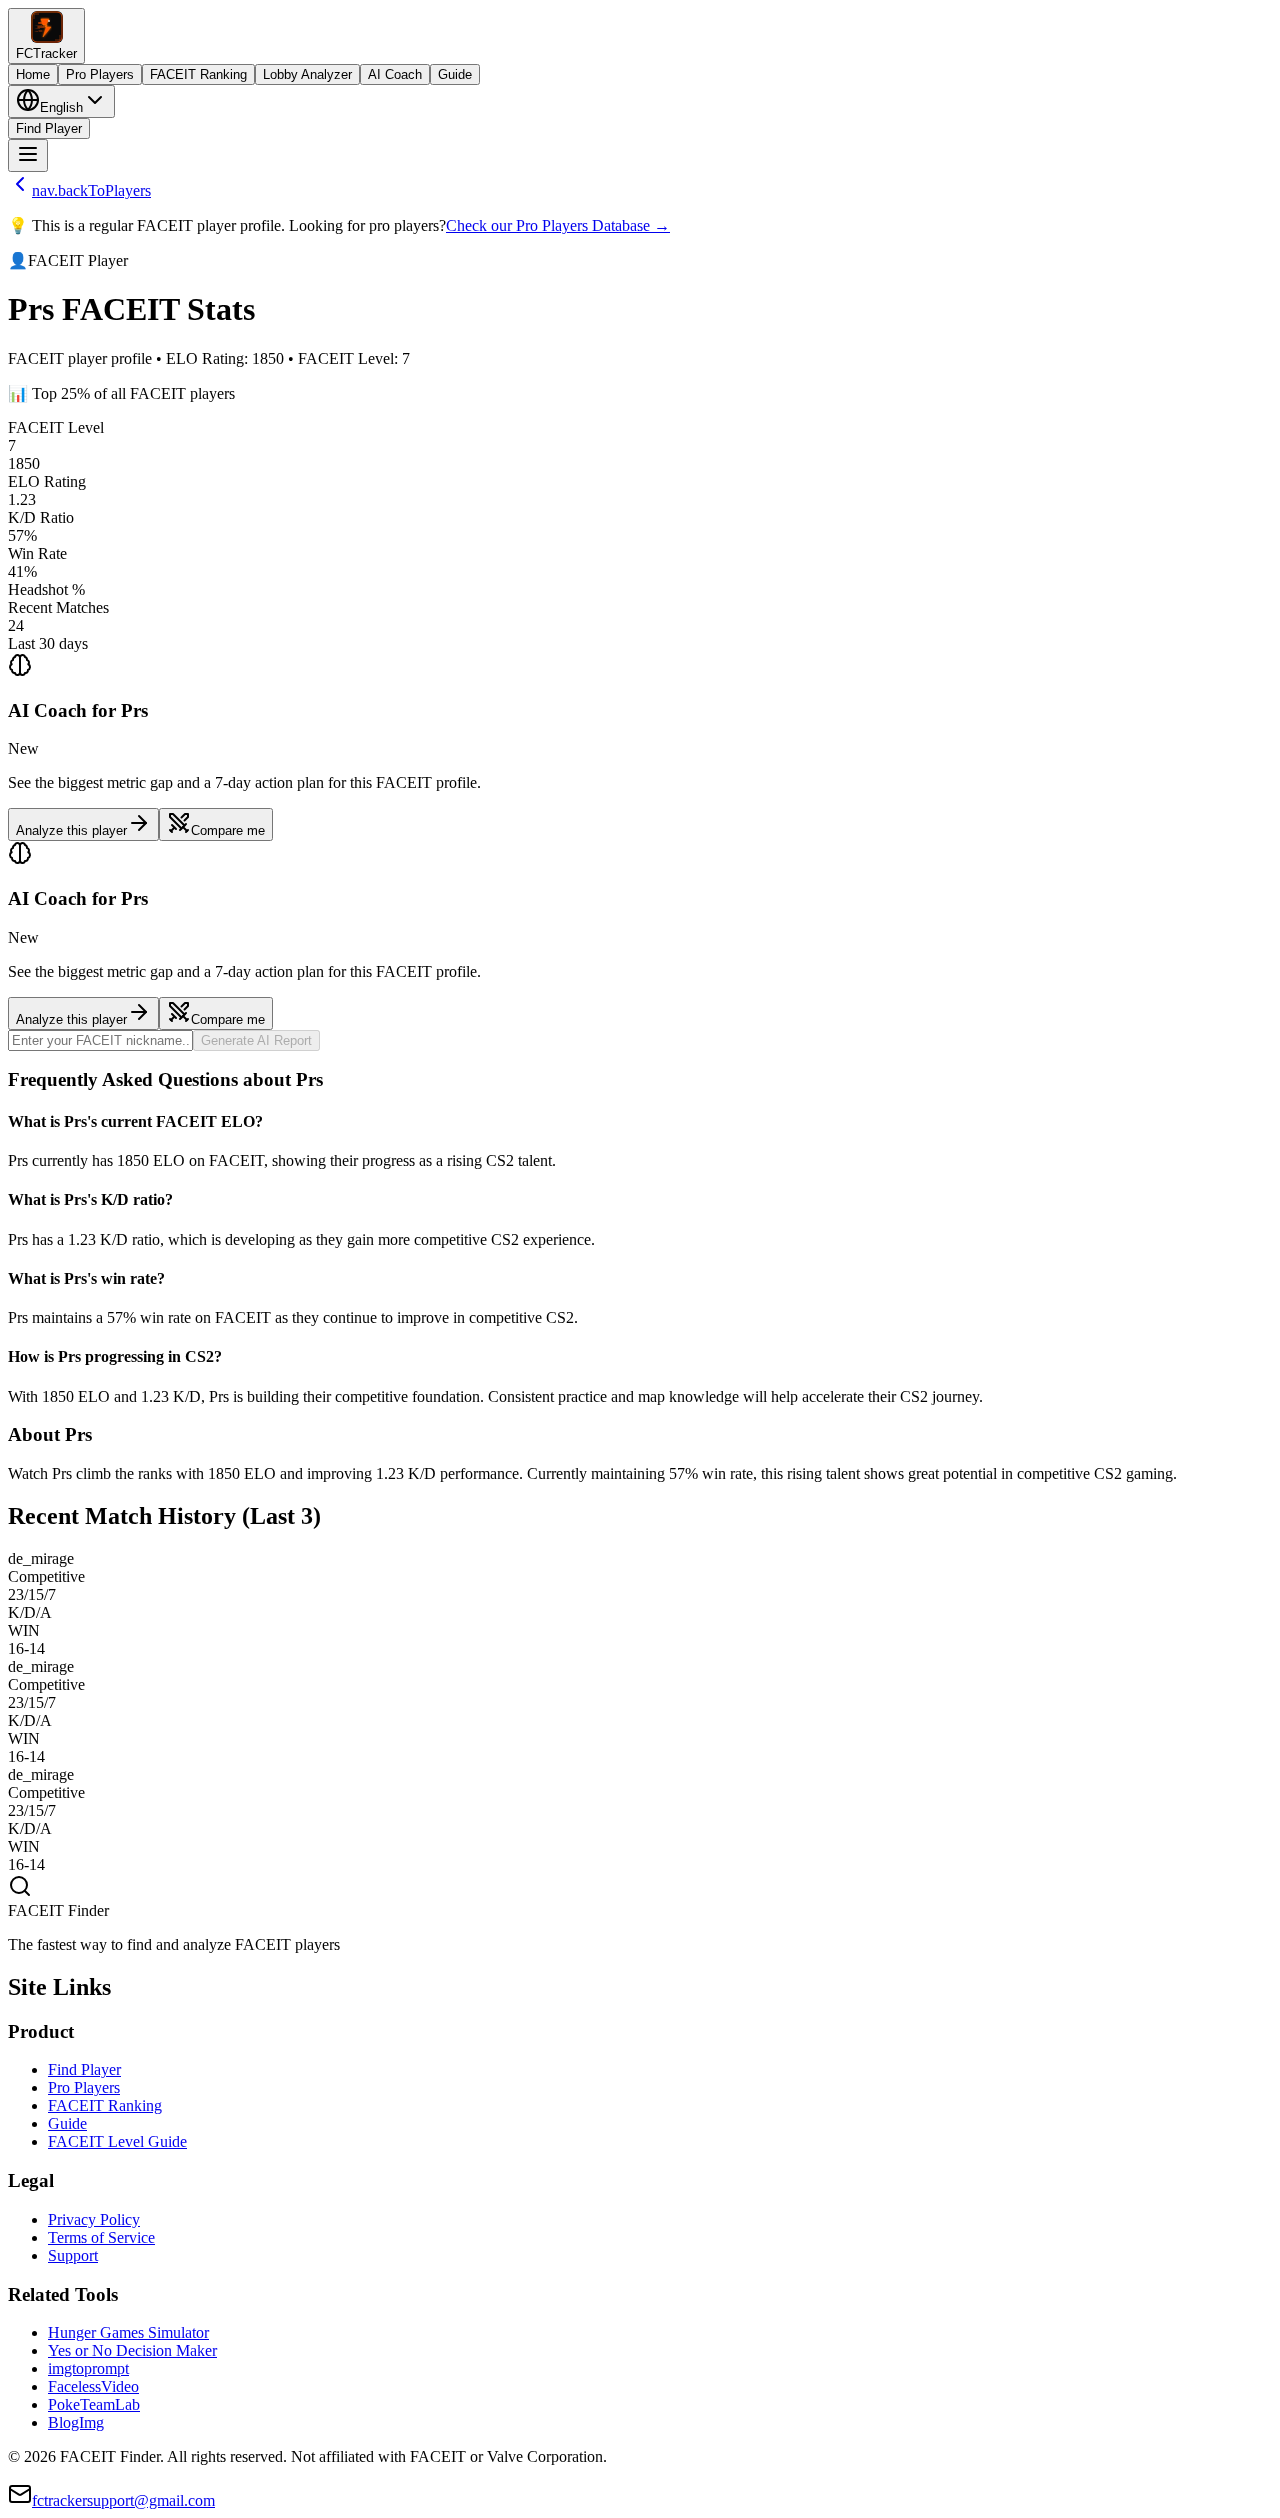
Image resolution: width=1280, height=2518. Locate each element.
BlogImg (76, 2422)
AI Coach (395, 74)
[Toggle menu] (28, 155)
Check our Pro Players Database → (558, 225)
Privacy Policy (94, 2219)
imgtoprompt (88, 2368)
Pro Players (100, 74)
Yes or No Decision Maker (132, 2350)
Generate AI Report (256, 1040)
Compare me (228, 830)
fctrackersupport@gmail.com (123, 2500)
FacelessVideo (93, 2386)
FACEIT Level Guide (117, 2141)
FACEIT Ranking (198, 74)
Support (73, 2255)
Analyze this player (71, 830)
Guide (455, 74)
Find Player (49, 128)
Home (33, 74)
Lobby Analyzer (307, 74)
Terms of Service (101, 2237)
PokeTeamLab (94, 2404)
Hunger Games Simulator (128, 2332)
